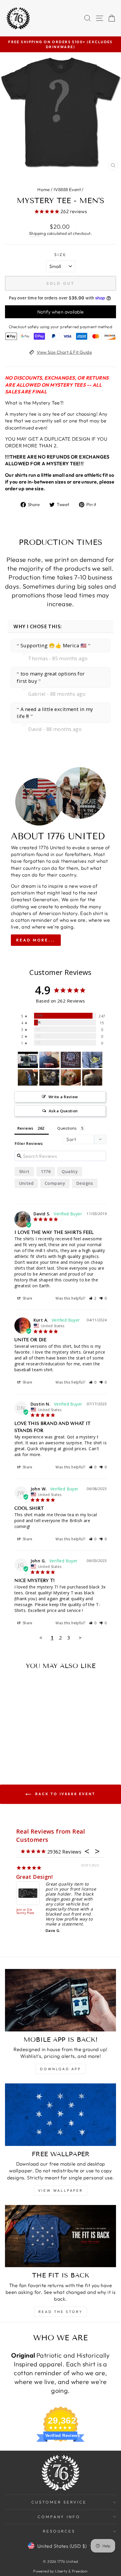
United (26, 1183)
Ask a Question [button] (63, 1111)
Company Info (59, 2517)
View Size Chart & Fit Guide (64, 352)
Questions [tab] (67, 1128)
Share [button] (27, 1298)
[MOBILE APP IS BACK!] (60, 2000)
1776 (46, 1171)
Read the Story (60, 2312)
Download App (60, 2069)
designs (85, 1183)
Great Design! (34, 1877)
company (55, 1183)
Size (60, 255)
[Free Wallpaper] (60, 2115)
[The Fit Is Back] (60, 2236)
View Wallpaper (60, 2190)
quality (70, 1171)
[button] (93, 1298)
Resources (59, 2531)
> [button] (80, 1638)
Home (44, 189)
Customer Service (59, 2502)
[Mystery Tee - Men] (28, 1060)
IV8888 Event (67, 189)
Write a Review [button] (63, 1097)
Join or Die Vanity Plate (25, 1912)
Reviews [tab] (25, 1128)
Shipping (37, 233)
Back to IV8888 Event (65, 1794)
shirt (24, 1171)
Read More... (36, 940)
